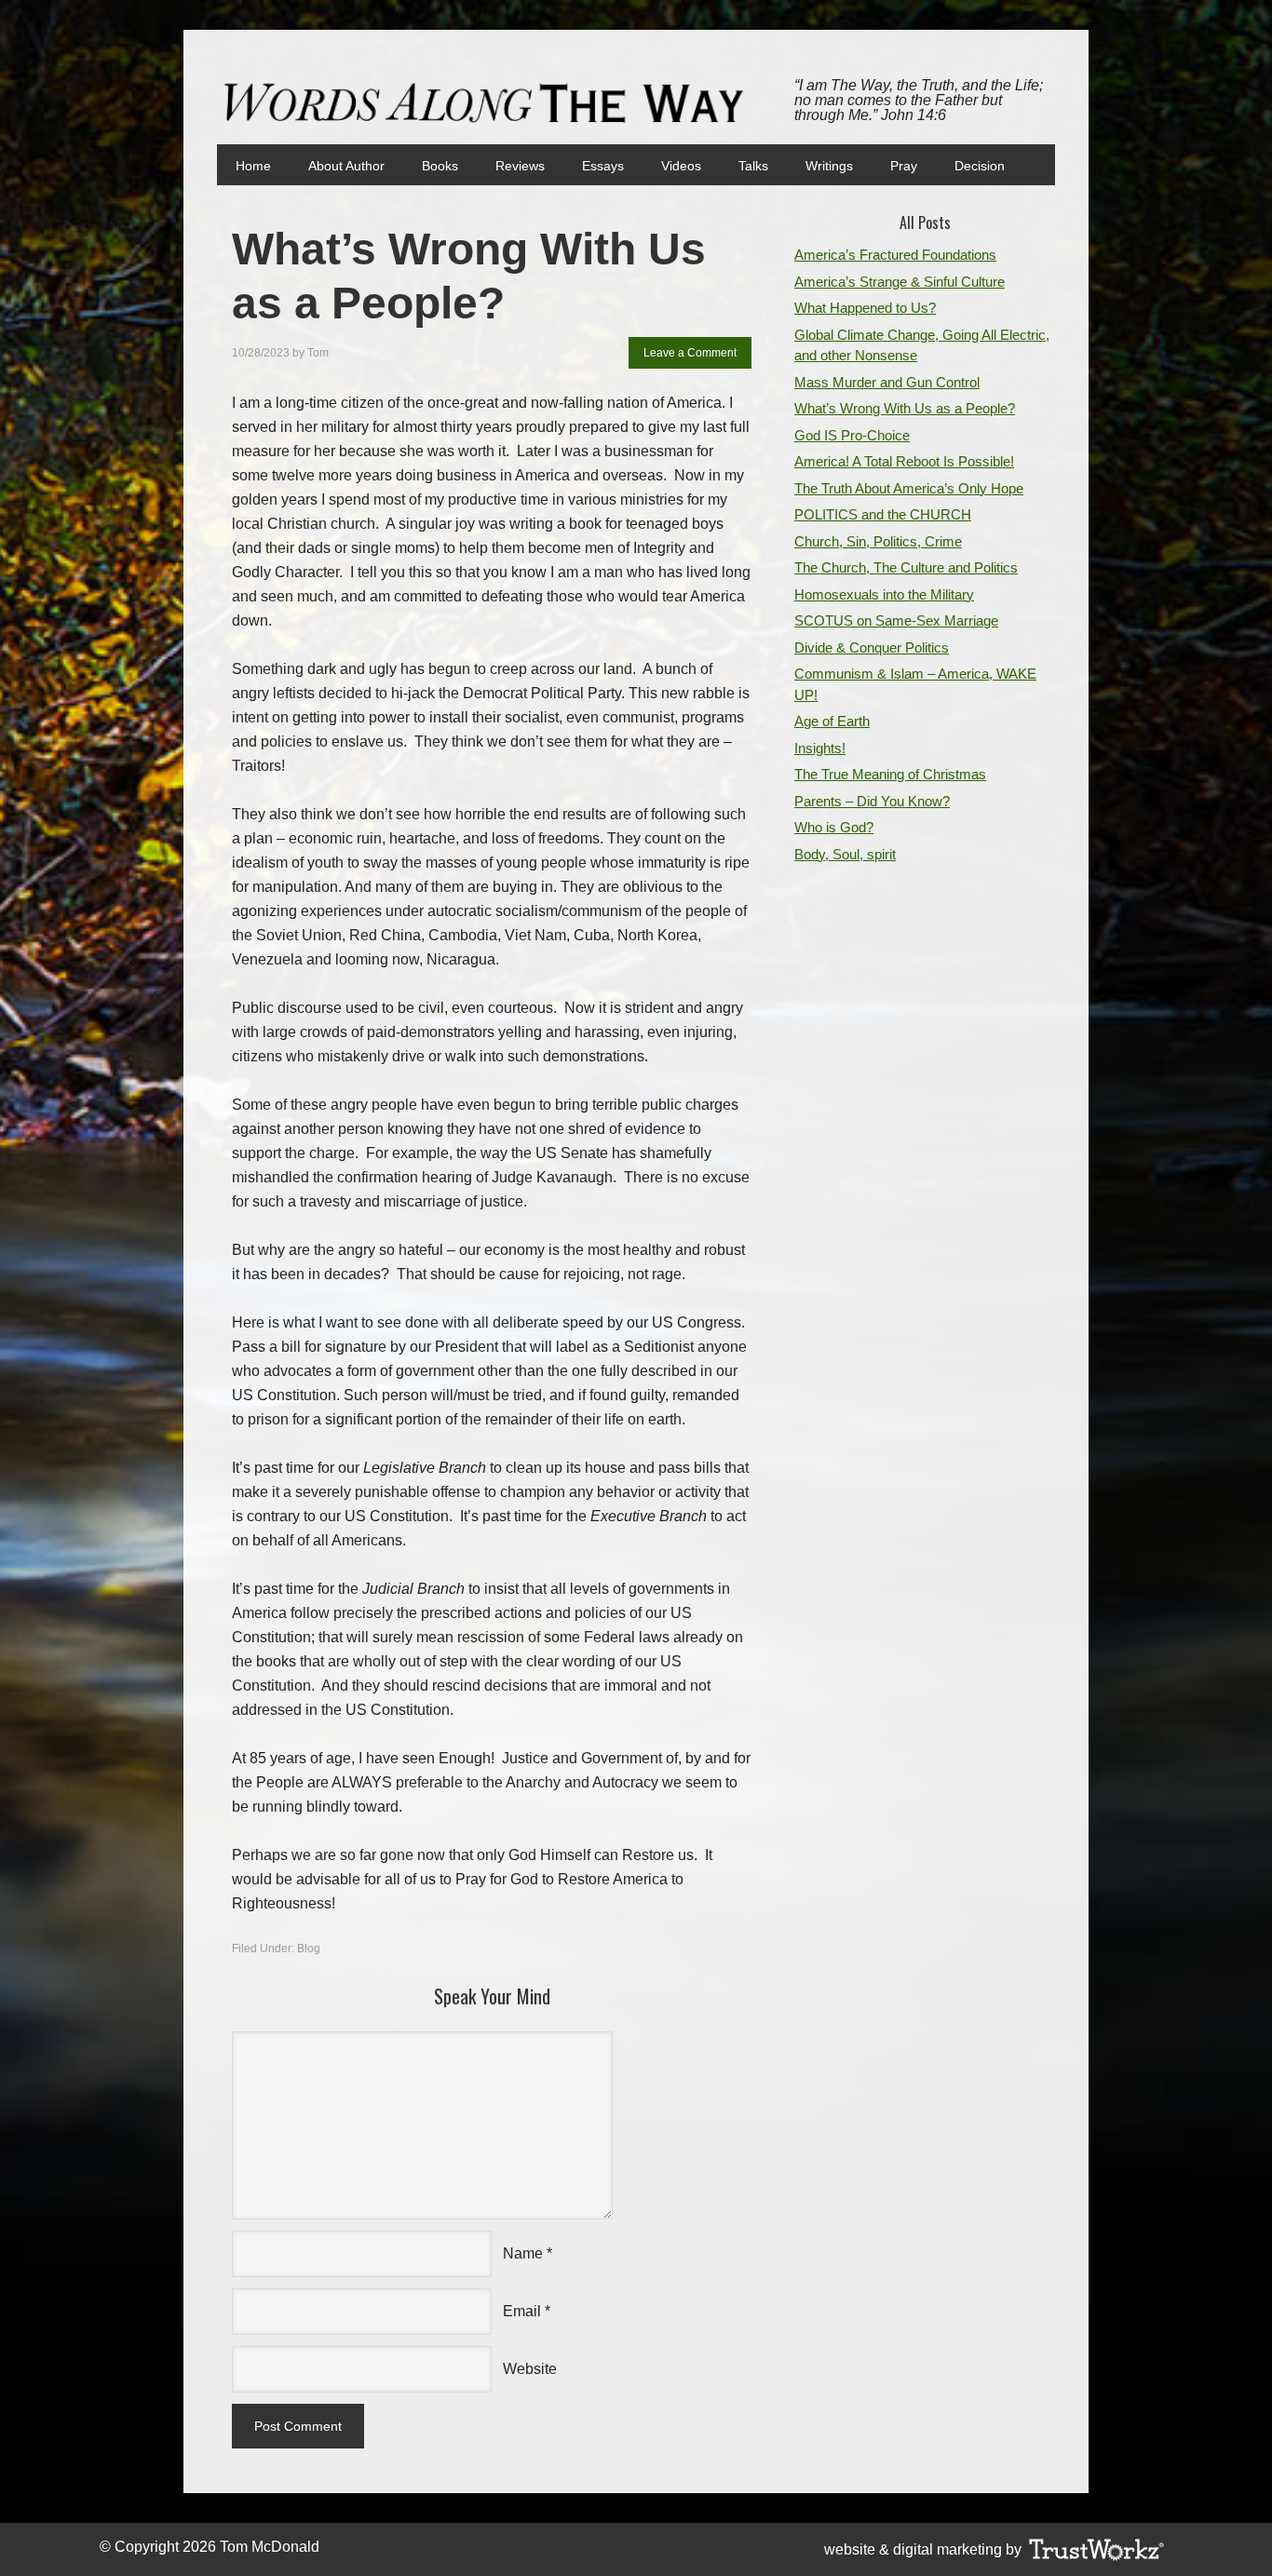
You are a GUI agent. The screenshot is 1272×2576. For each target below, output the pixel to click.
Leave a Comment (690, 353)
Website (530, 2369)
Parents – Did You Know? (872, 801)
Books (431, 166)
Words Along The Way (492, 104)
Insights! (820, 748)
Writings (829, 166)
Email (522, 2311)
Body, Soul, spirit (845, 854)
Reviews (520, 166)
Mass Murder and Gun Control (887, 382)
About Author (346, 166)
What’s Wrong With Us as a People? (905, 408)
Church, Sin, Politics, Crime (878, 541)
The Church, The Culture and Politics (906, 567)
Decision (980, 166)
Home (253, 166)
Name (523, 2253)
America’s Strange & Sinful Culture (900, 282)
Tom (318, 353)
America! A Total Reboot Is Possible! (904, 461)
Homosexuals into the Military (884, 594)
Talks (753, 166)
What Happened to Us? (865, 308)
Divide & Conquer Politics (872, 647)
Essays (603, 166)
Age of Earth (832, 721)
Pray (904, 166)
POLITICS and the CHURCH (883, 514)
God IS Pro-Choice (852, 435)
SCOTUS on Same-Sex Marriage (896, 620)
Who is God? (834, 827)
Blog (309, 1949)
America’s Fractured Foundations (895, 255)
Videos (681, 166)
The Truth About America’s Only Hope (909, 488)
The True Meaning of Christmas (890, 774)
